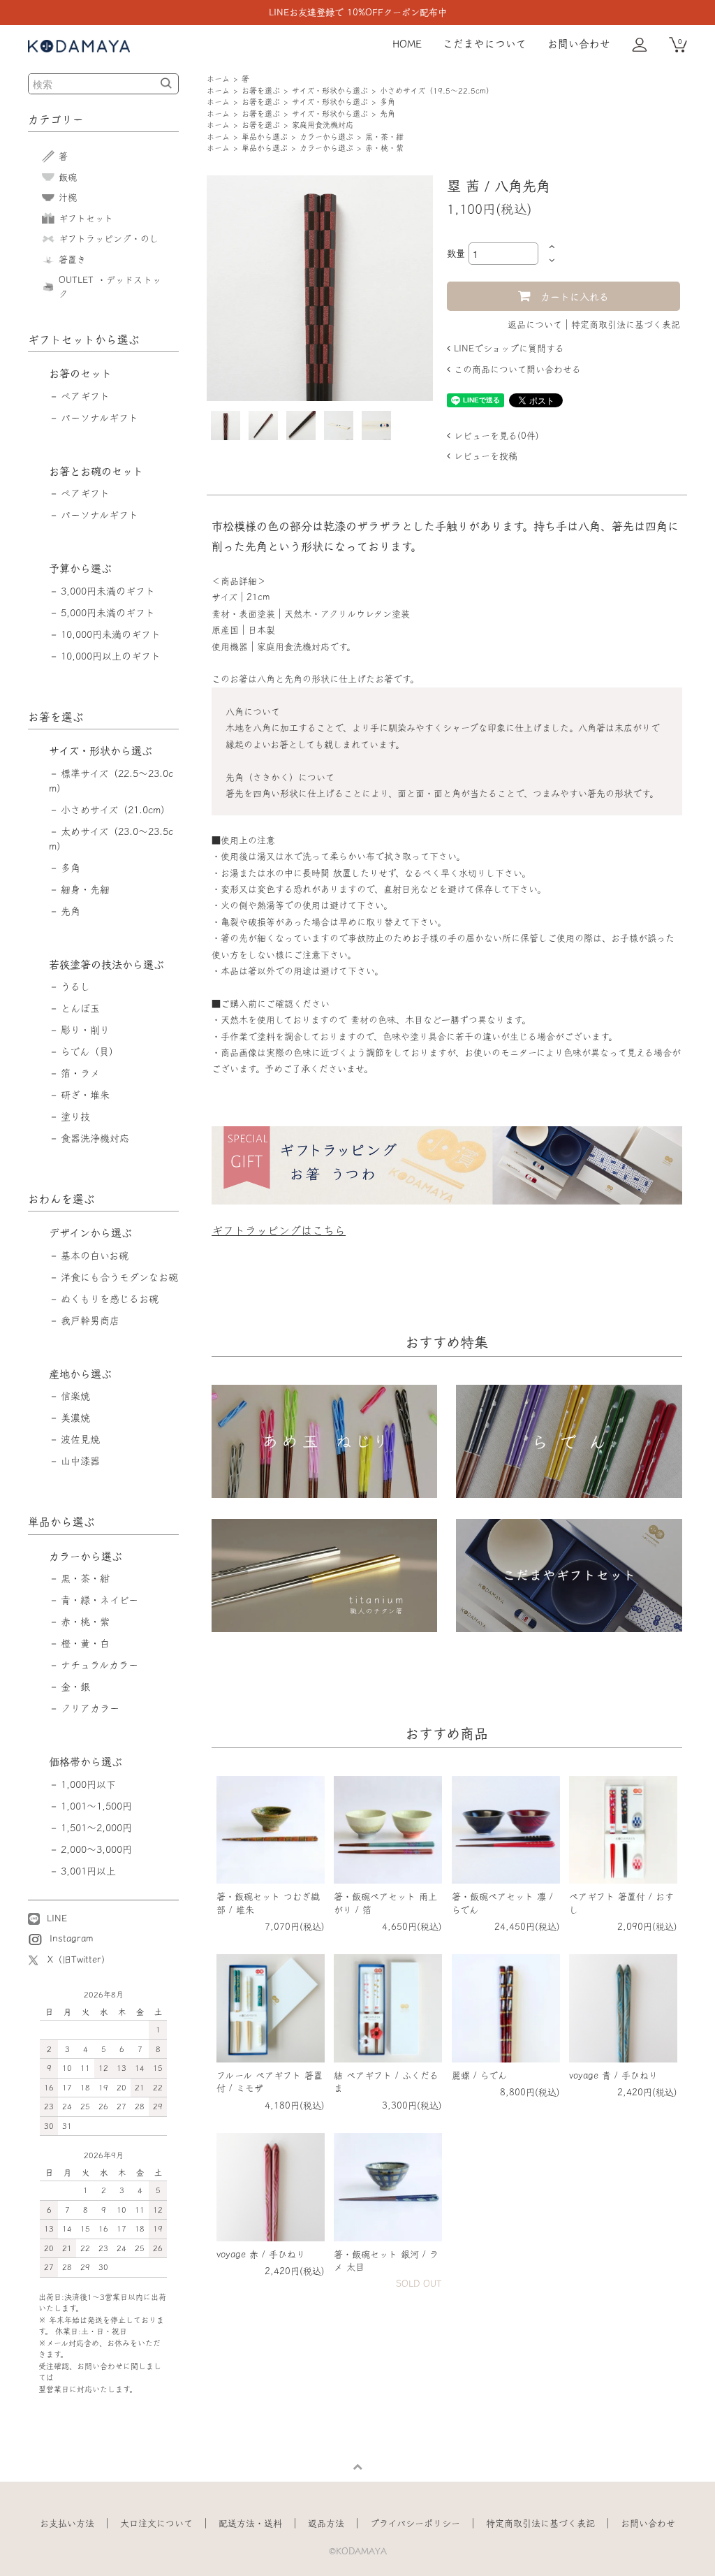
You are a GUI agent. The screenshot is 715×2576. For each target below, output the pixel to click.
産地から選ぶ (80, 1374)
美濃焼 (75, 1418)
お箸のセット (80, 373)
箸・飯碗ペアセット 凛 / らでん (502, 1903)
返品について (535, 325)
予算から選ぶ (80, 568)
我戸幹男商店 (90, 1320)
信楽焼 (75, 1396)
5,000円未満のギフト (108, 613)
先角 (388, 114)
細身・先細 (85, 889)
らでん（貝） (90, 1051)
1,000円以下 (88, 1784)
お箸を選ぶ (261, 90)
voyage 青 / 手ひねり (613, 2075)
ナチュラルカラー (99, 1665)
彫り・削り (85, 1030)
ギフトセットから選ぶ (84, 340)
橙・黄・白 (85, 1643)
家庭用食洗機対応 (323, 125)
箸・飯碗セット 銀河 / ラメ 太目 (386, 2261)
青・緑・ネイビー (99, 1600)
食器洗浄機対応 (95, 1138)
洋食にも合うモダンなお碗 (119, 1277)
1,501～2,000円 (96, 1828)
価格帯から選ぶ (86, 1762)
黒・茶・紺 (384, 137)
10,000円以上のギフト (111, 656)
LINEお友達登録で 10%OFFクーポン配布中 (358, 12)
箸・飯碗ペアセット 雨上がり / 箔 (385, 1903)
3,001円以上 (88, 1871)
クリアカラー (90, 1708)
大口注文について (156, 2523)
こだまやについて (485, 44)
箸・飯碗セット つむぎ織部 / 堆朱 (268, 1903)
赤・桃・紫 (384, 148)
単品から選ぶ (265, 137)
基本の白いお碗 (95, 1256)
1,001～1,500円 (96, 1806)
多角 (388, 102)
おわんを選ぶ (61, 1199)
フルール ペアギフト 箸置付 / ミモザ (270, 2082)
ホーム (218, 79)
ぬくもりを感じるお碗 (110, 1299)
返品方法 (326, 2523)
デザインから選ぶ (90, 1233)
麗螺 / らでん (479, 2075)
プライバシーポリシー (415, 2523)
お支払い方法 (67, 2523)
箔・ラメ (80, 1073)
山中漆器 (80, 1461)
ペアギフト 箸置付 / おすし (621, 1903)
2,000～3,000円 (96, 1849)
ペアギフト (85, 396)
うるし (75, 987)
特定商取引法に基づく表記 (626, 325)
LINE (55, 1918)
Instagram (70, 1938)
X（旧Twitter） (79, 1959)
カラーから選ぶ (326, 137)
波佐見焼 (80, 1439)
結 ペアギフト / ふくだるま (386, 2082)
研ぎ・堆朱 (85, 1095)
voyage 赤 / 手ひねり (261, 2254)
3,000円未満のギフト (108, 591)
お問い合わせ (579, 44)
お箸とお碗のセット (96, 471)
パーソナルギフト (99, 418)
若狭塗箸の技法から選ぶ (106, 965)
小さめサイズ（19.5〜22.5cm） (437, 90)
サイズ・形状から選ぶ (330, 90)
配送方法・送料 (250, 2523)
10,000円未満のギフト (111, 634)
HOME (407, 44)
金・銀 (75, 1687)
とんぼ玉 (80, 1008)
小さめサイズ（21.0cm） (116, 810)
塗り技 (75, 1116)
